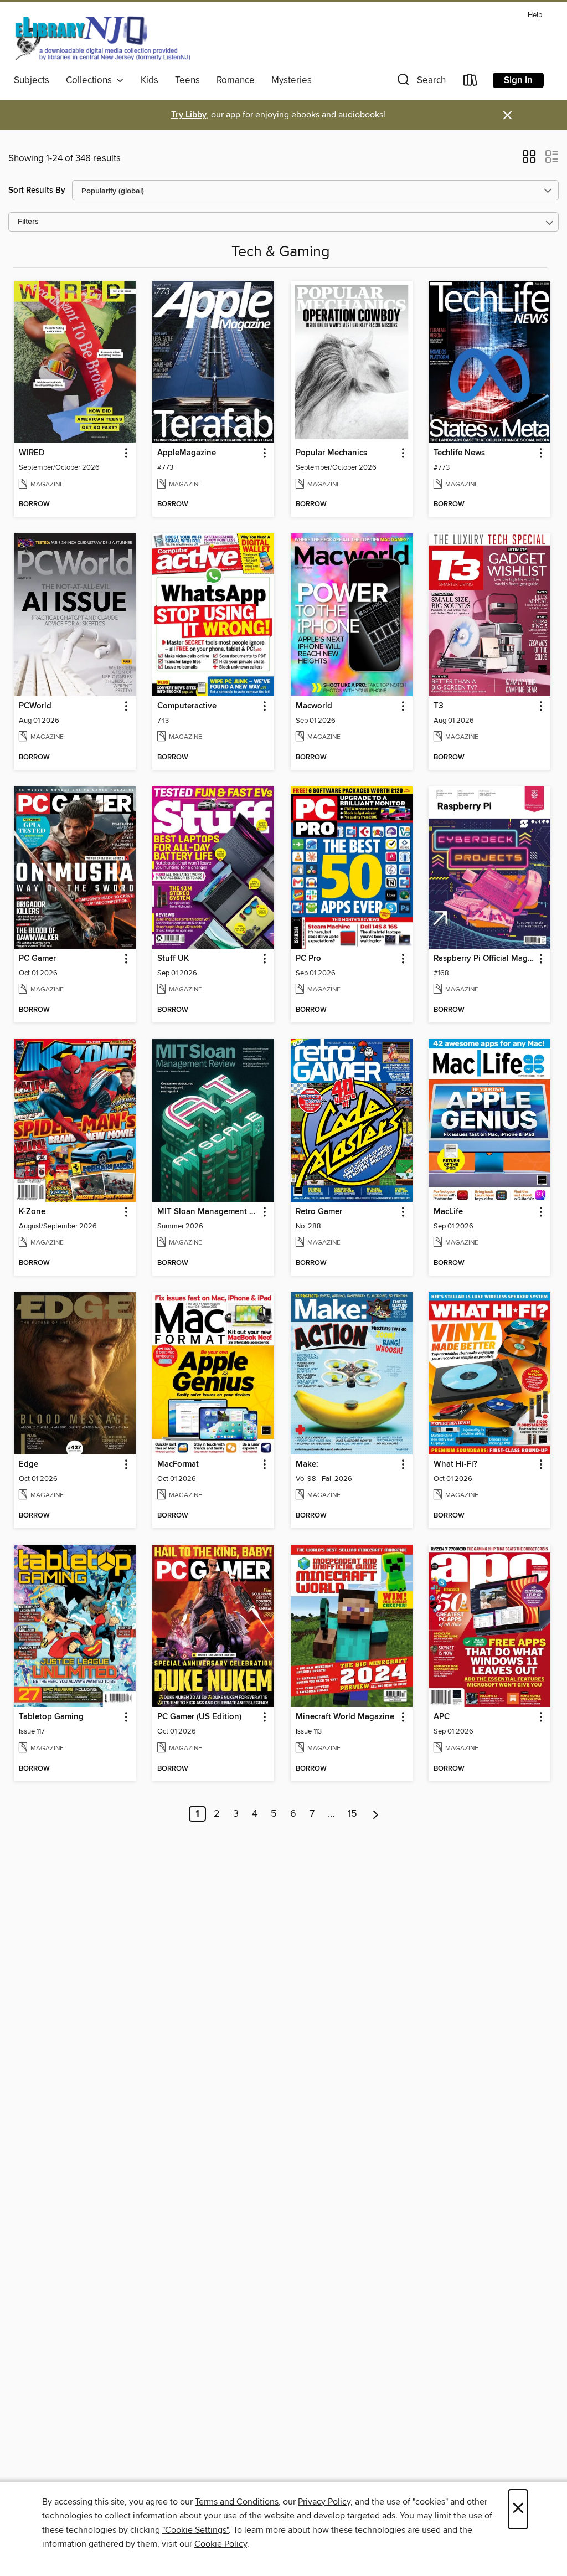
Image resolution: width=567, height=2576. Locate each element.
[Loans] (471, 82)
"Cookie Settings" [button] (195, 2530)
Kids (150, 80)
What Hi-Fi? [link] (455, 1464)
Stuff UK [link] (173, 959)
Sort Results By (37, 190)
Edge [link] (29, 1464)
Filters (28, 222)
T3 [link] (439, 706)
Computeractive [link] (187, 706)
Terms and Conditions (237, 2502)
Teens (187, 80)
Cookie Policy (221, 2544)
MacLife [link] (448, 1212)
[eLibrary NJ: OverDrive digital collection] (102, 38)
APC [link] (442, 1717)
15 (352, 1814)
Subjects (32, 80)
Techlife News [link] (459, 453)
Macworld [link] (314, 706)
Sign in (518, 80)
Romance (236, 80)
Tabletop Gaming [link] (51, 1717)
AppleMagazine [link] (187, 453)
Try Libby (189, 115)
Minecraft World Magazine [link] (345, 1717)
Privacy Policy (324, 2502)
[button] (420, 82)
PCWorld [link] (35, 706)
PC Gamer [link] (37, 959)
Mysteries (292, 80)
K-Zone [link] (32, 1212)
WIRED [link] (32, 453)
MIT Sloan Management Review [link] (208, 1212)
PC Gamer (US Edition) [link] (199, 1717)
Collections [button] (91, 80)
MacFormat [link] (178, 1464)
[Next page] (376, 1814)
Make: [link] (307, 1464)
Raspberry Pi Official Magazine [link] (484, 959)
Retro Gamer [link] (319, 1212)
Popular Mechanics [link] (331, 453)
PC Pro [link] (308, 959)
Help (535, 15)
